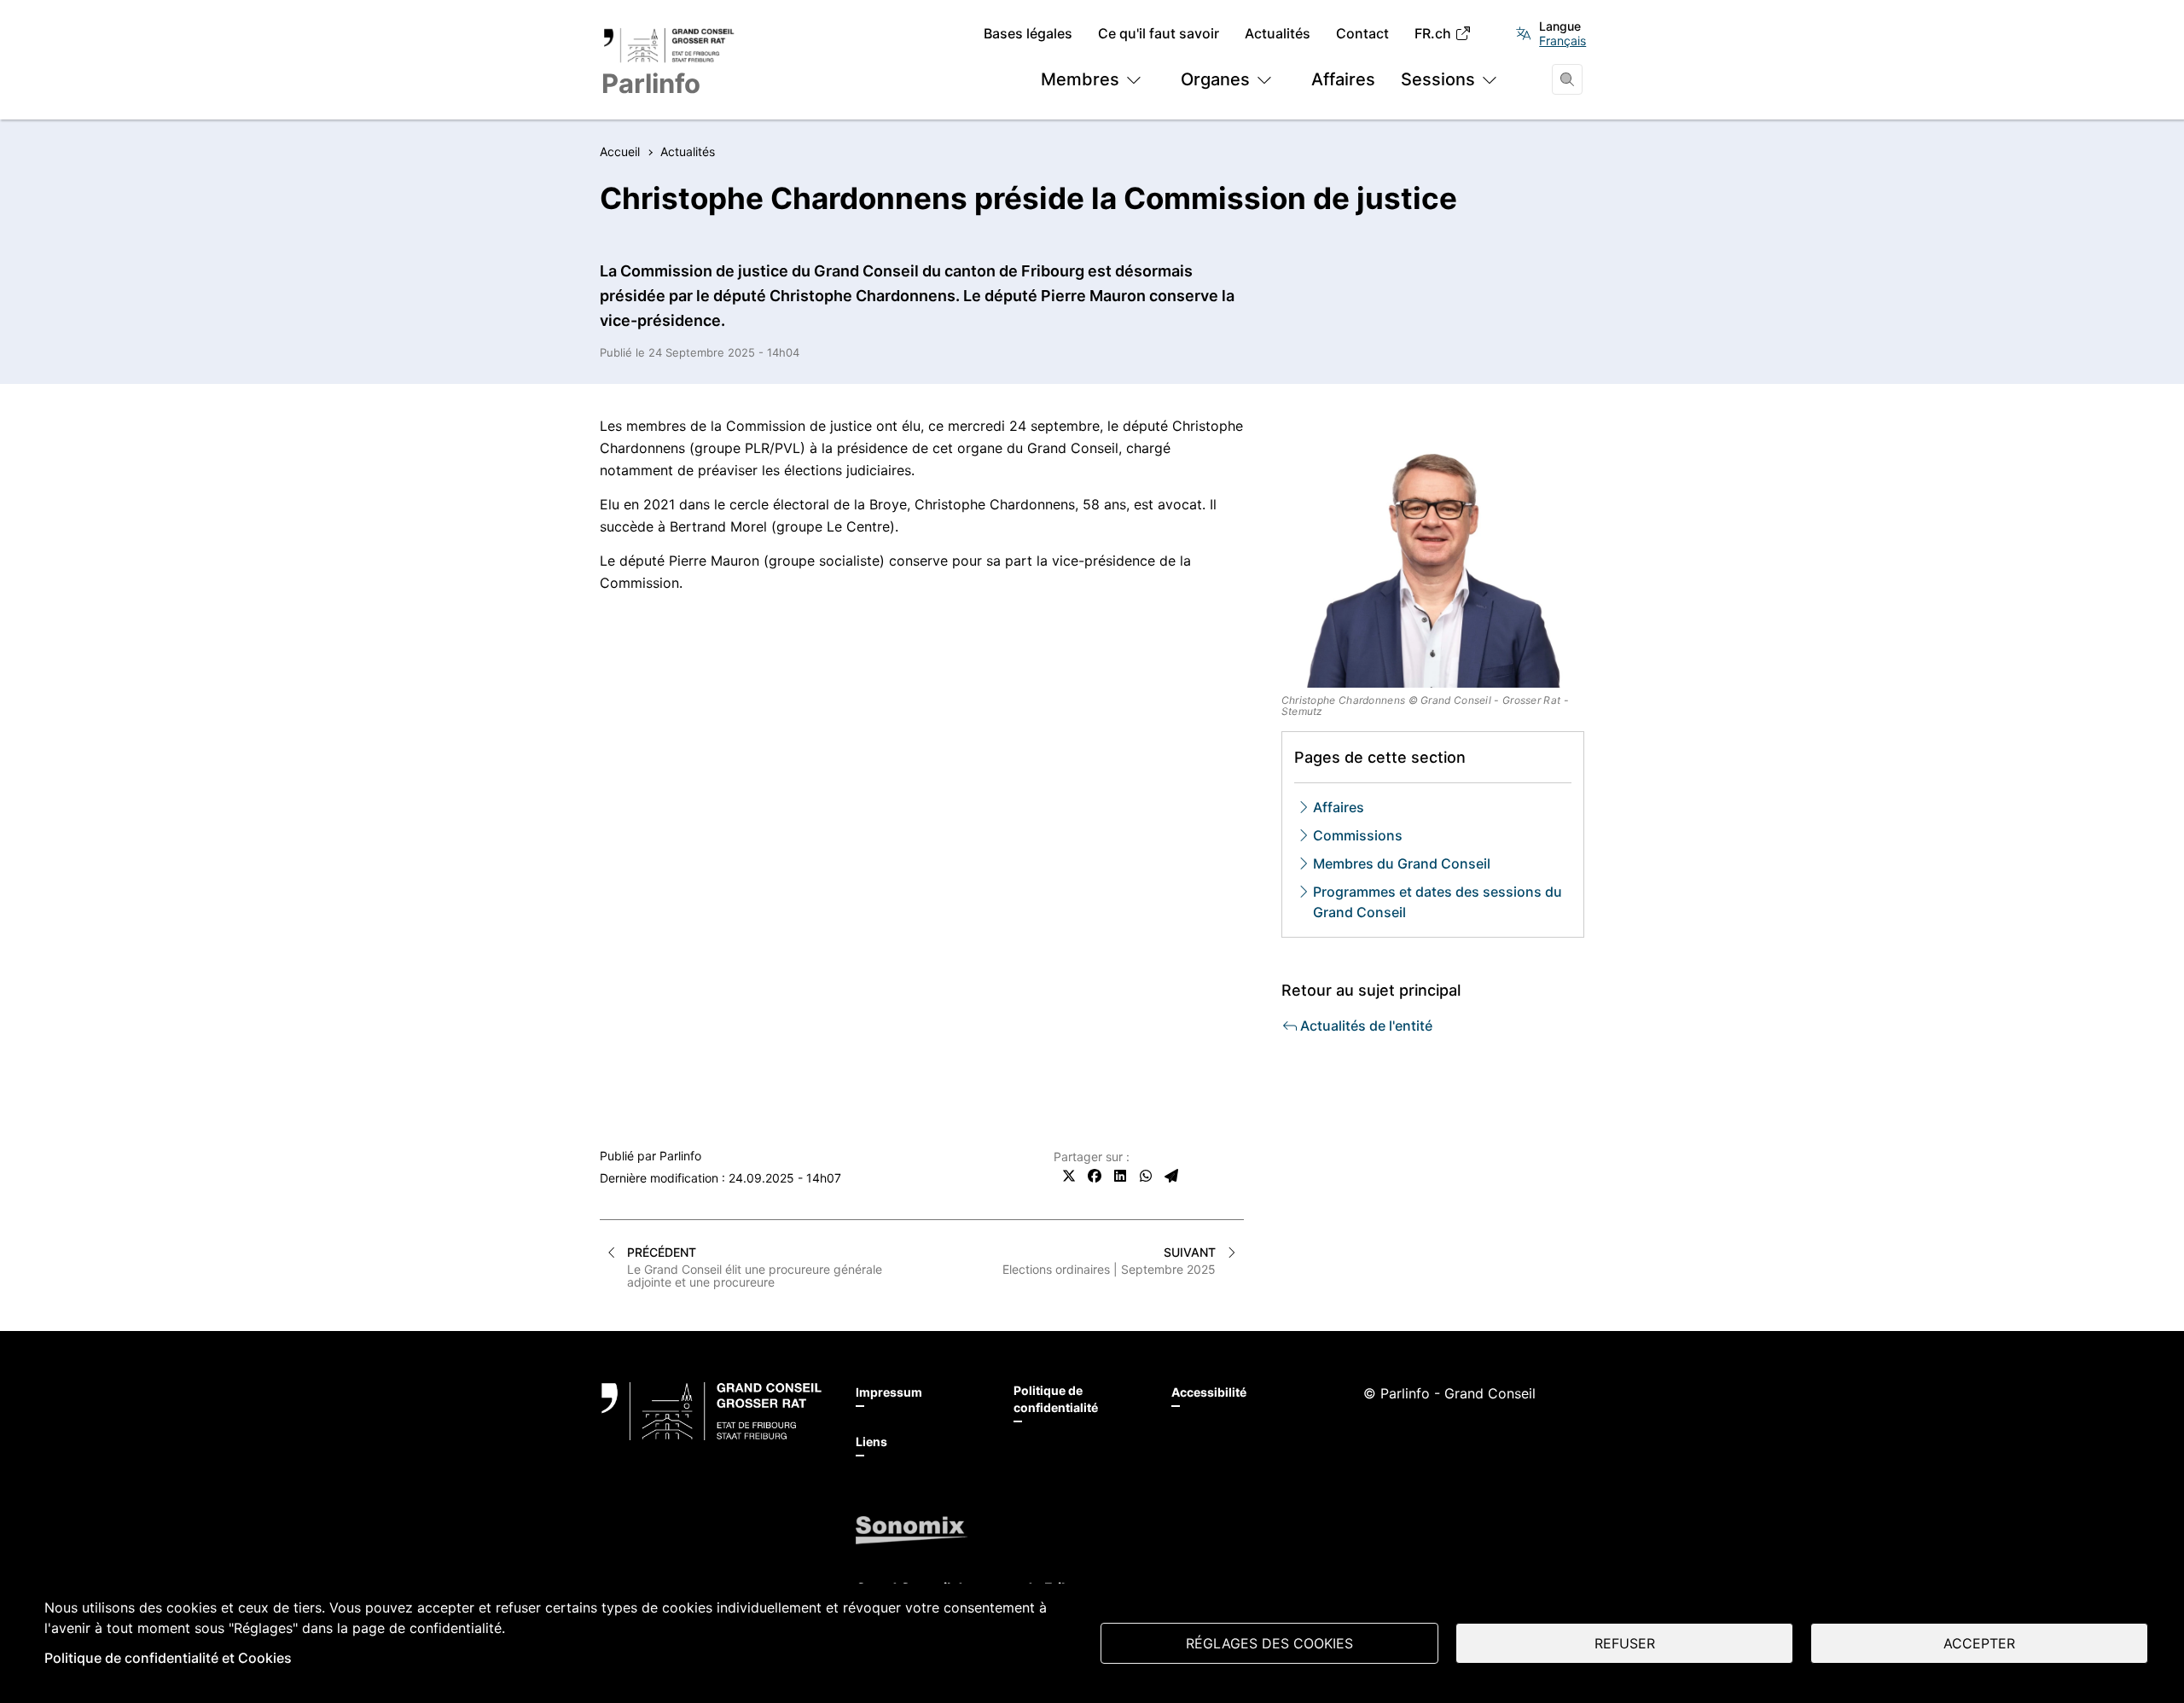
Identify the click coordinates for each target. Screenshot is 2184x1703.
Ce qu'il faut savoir (1159, 34)
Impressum (889, 1392)
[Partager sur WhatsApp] (1146, 1176)
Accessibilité (1209, 1392)
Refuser (1625, 1643)
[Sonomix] (912, 1530)
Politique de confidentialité (1056, 1399)
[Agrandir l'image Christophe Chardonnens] (1433, 552)
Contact (1362, 34)
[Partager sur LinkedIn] (1120, 1176)
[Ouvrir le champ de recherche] (1567, 79)
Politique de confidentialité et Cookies (168, 1658)
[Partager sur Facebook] (1095, 1176)
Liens (871, 1441)
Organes (1215, 79)
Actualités (1278, 34)
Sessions (1438, 79)
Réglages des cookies (1269, 1643)
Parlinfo (680, 1156)
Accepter (1979, 1643)
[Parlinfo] (712, 1411)
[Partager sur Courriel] (1171, 1176)
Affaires (1343, 79)
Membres (1080, 79)
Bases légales (1028, 34)
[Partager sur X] (1069, 1176)
